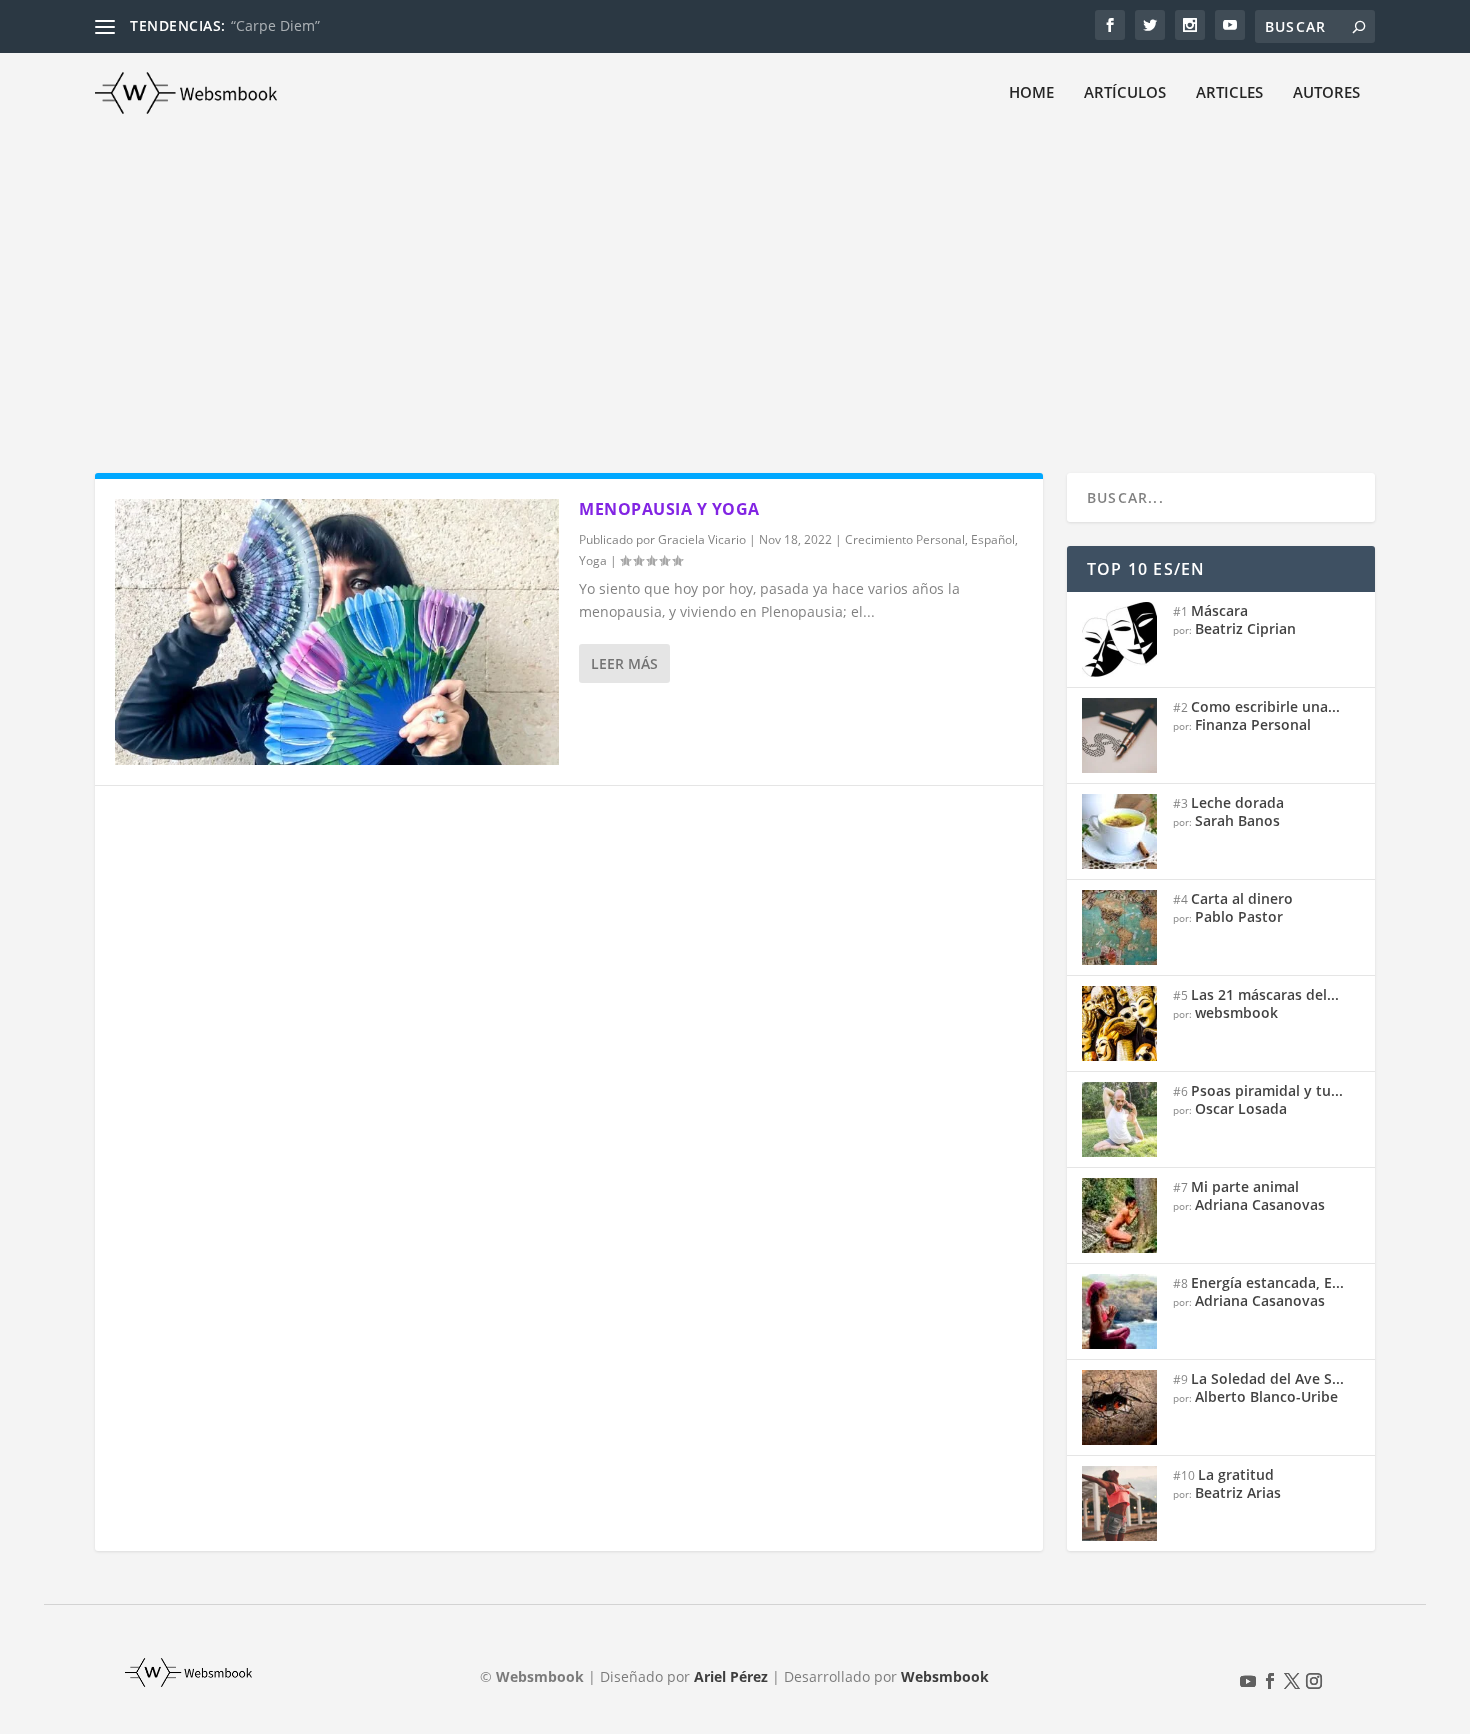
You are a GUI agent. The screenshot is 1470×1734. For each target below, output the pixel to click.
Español (993, 539)
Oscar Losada (1241, 1108)
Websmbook (945, 1676)
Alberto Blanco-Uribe (1266, 1396)
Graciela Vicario (702, 539)
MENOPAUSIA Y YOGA (669, 509)
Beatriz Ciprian (1245, 628)
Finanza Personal (1253, 724)
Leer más (624, 663)
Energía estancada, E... (1267, 1282)
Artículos (1125, 93)
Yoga (593, 560)
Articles (1229, 93)
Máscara (1219, 610)
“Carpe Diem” (275, 25)
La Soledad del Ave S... (1267, 1378)
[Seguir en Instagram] (1314, 1681)
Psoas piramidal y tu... (1267, 1090)
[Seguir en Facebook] (1270, 1681)
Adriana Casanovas (1260, 1204)
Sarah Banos (1237, 820)
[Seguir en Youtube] (1248, 1681)
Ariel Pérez (731, 1676)
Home (1031, 93)
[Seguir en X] (1292, 1681)
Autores (1326, 93)
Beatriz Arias (1238, 1492)
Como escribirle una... (1265, 706)
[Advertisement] (735, 283)
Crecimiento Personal (905, 539)
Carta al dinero (1242, 898)
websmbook (1236, 1012)
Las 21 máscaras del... (1265, 994)
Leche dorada (1237, 802)
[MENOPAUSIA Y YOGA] (337, 632)
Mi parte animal (1245, 1186)
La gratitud (1236, 1474)
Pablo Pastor (1239, 916)
